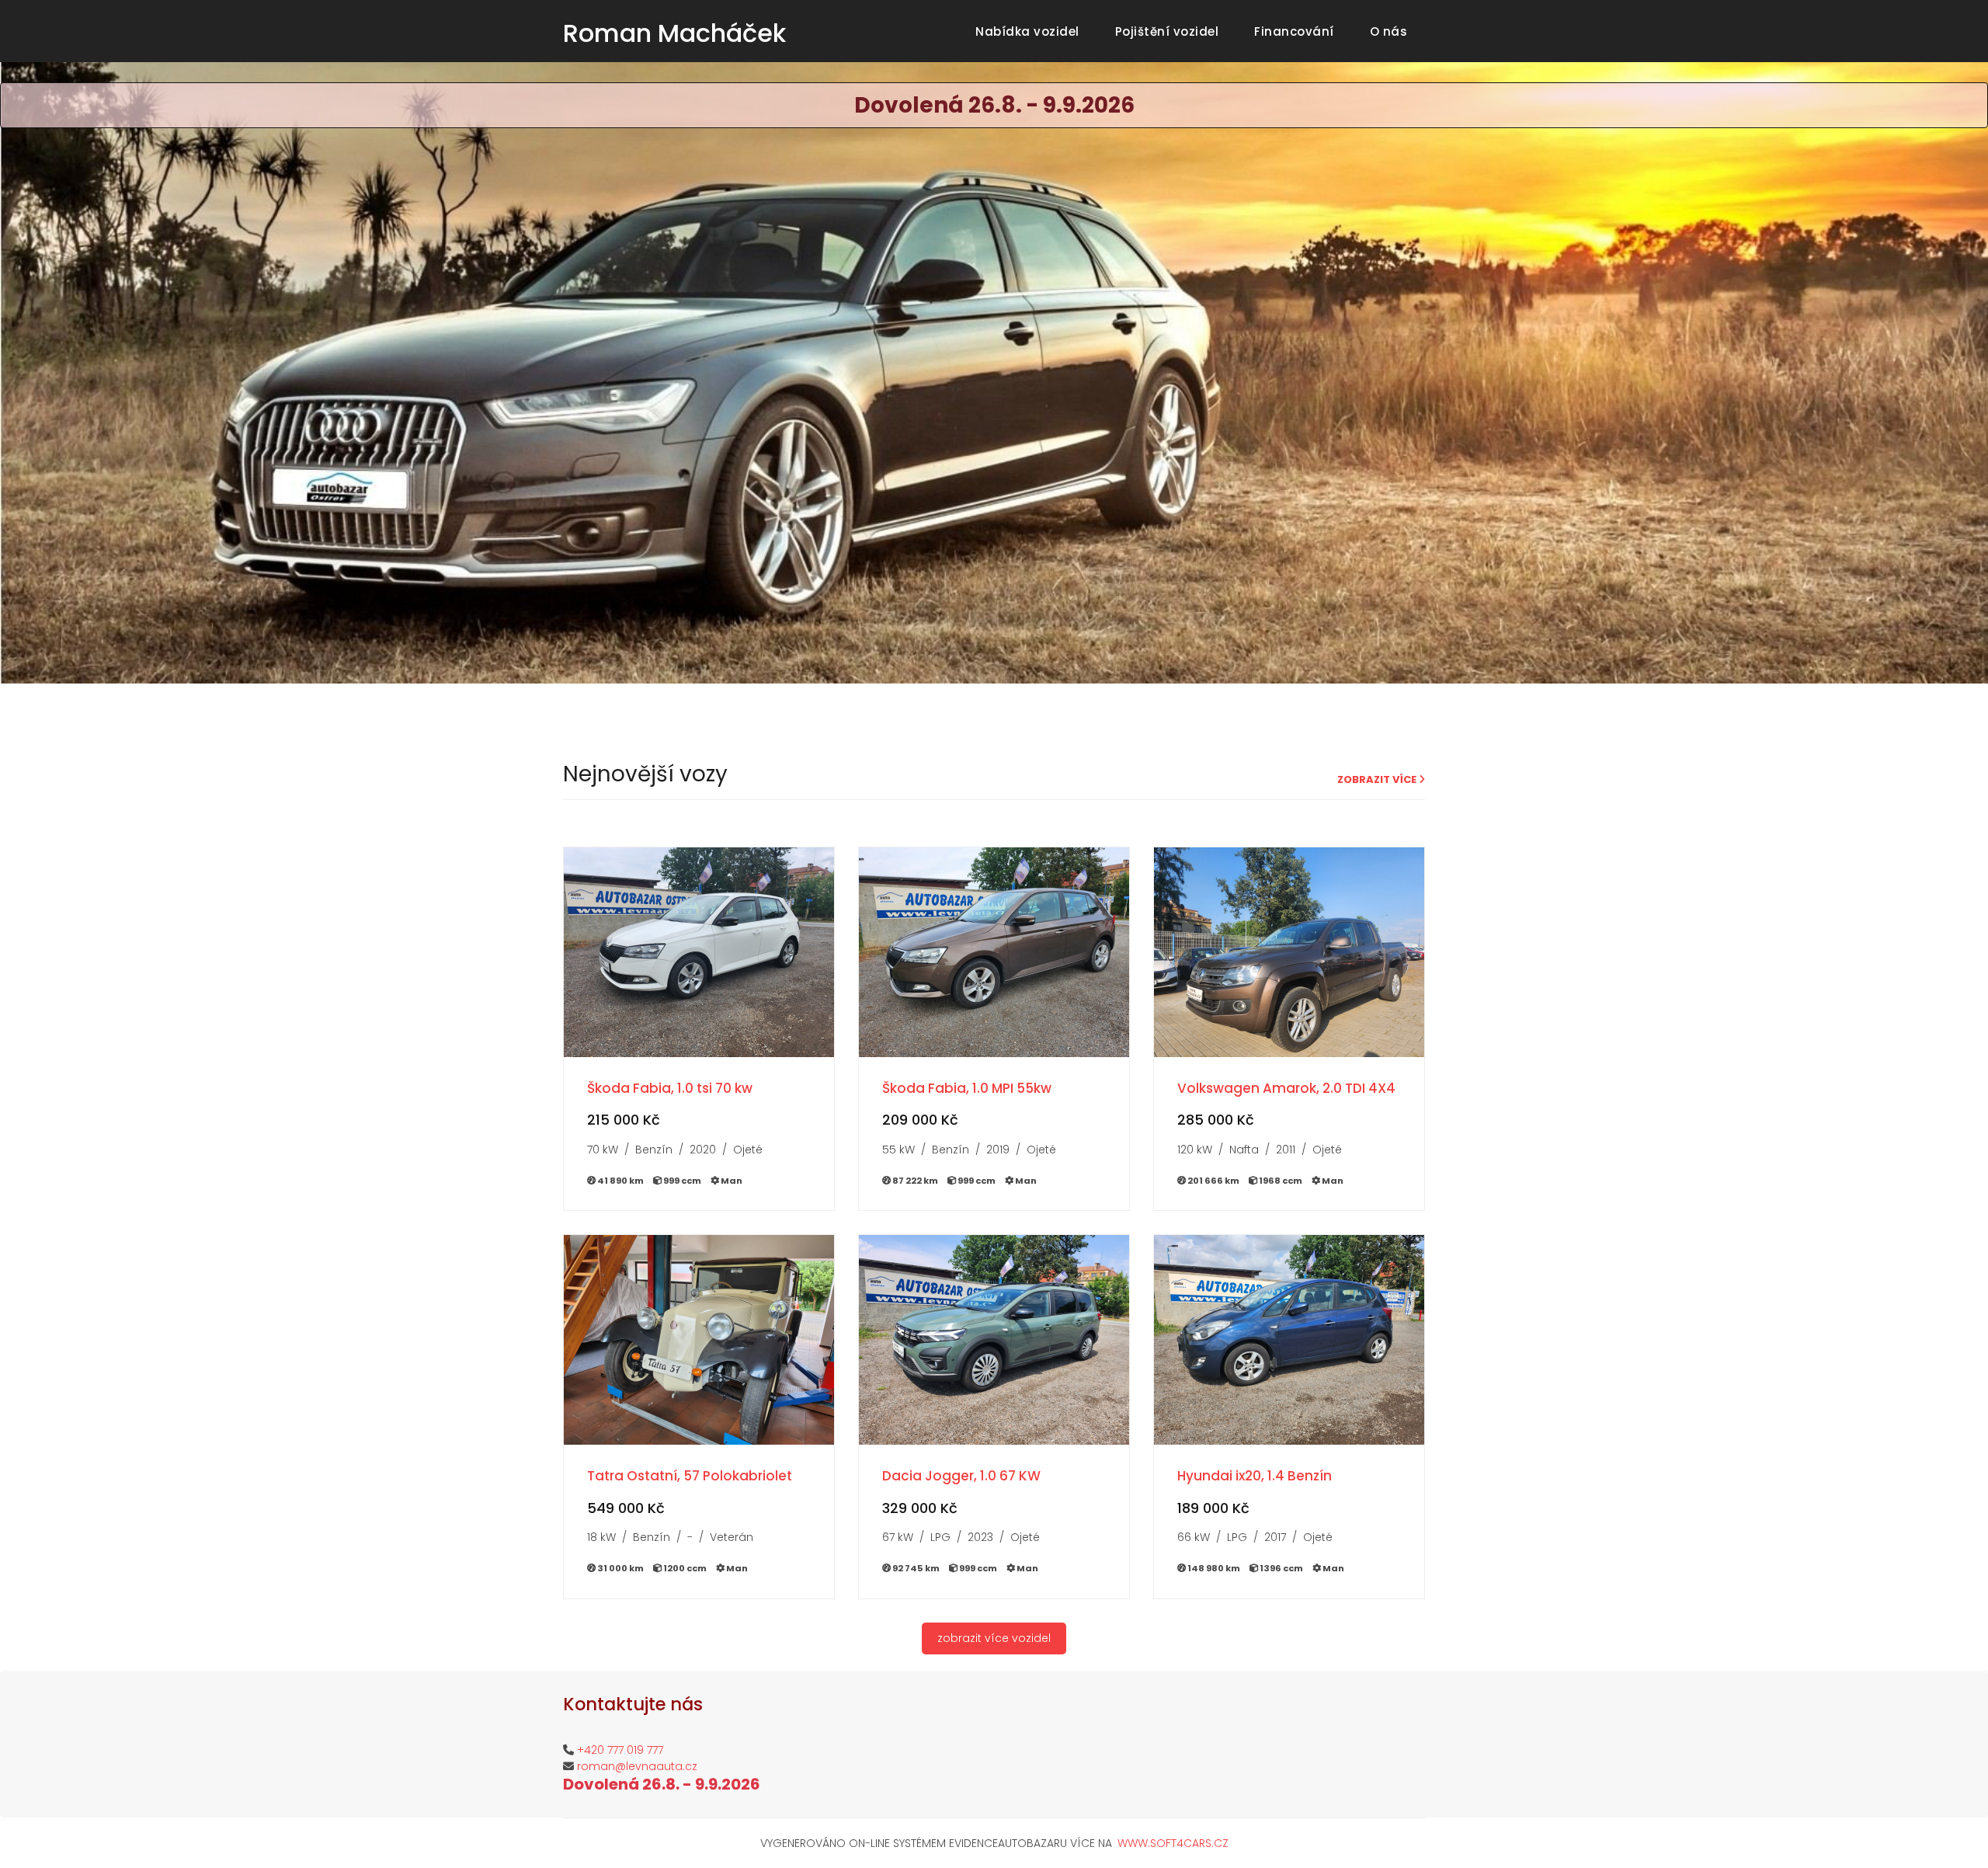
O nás (1392, 31)
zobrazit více (1378, 779)
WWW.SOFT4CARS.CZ (1173, 1843)
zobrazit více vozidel (994, 1638)
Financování (1297, 31)
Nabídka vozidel (1030, 31)
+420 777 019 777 (620, 1750)
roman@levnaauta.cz (637, 1766)
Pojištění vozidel (1170, 31)
